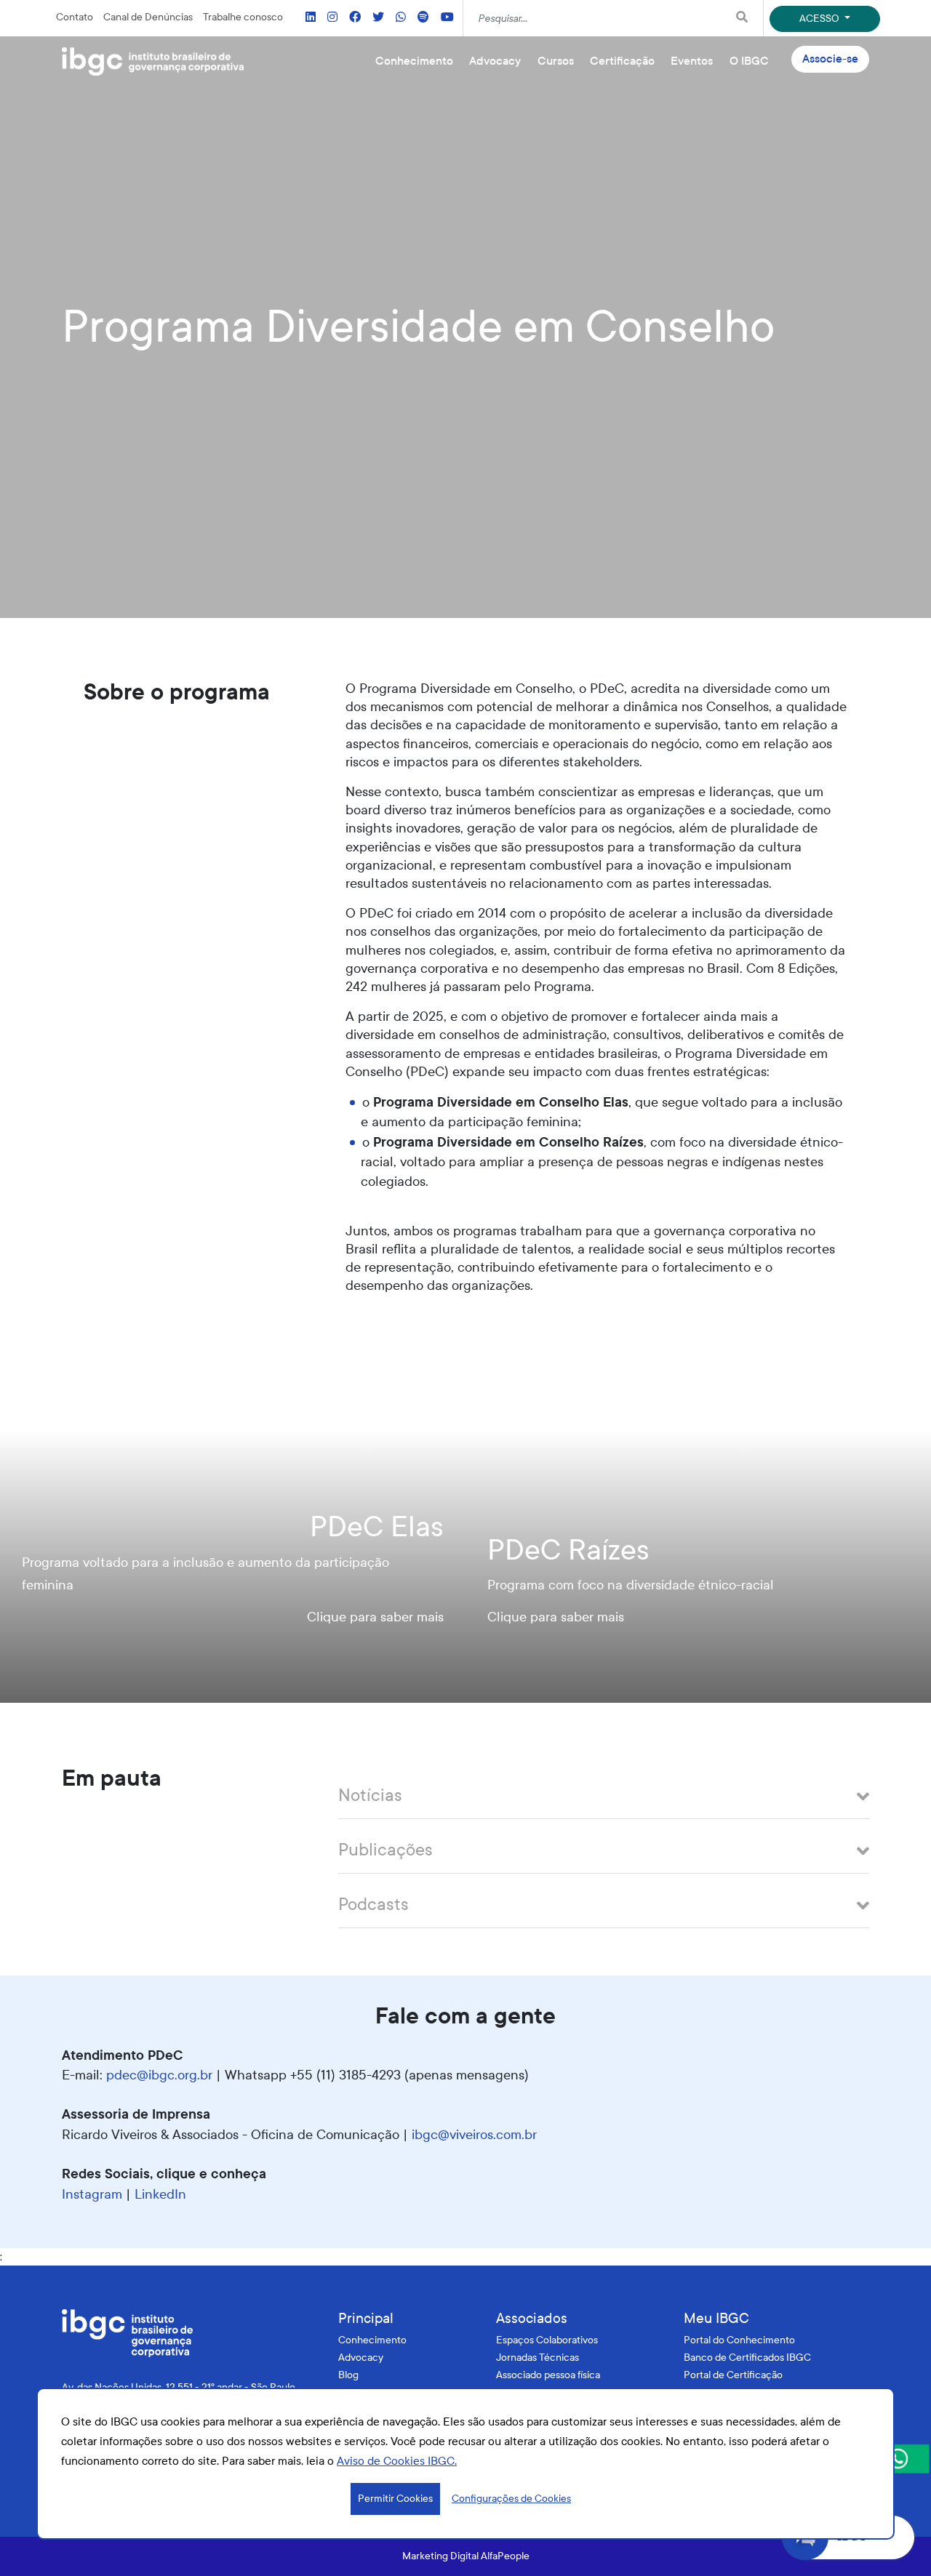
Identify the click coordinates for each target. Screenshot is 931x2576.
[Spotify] (423, 18)
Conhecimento (372, 2340)
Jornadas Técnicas (538, 2358)
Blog (348, 2375)
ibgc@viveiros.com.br (474, 2135)
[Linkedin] (311, 18)
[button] (604, 1799)
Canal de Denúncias (148, 17)
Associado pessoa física (548, 2375)
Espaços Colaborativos (547, 2340)
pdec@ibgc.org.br (159, 2075)
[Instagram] (332, 18)
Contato (75, 17)
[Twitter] (378, 18)
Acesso (820, 19)
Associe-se (830, 59)
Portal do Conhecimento (739, 2340)
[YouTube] (447, 18)
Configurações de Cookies (511, 2499)
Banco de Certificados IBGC (747, 2358)
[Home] (153, 62)
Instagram (92, 2194)
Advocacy (361, 2358)
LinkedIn (160, 2194)
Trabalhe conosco (243, 17)
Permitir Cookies (395, 2499)
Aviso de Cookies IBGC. (397, 2461)
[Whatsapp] (401, 18)
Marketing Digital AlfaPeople (466, 2556)
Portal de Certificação (733, 2375)
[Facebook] (355, 18)
